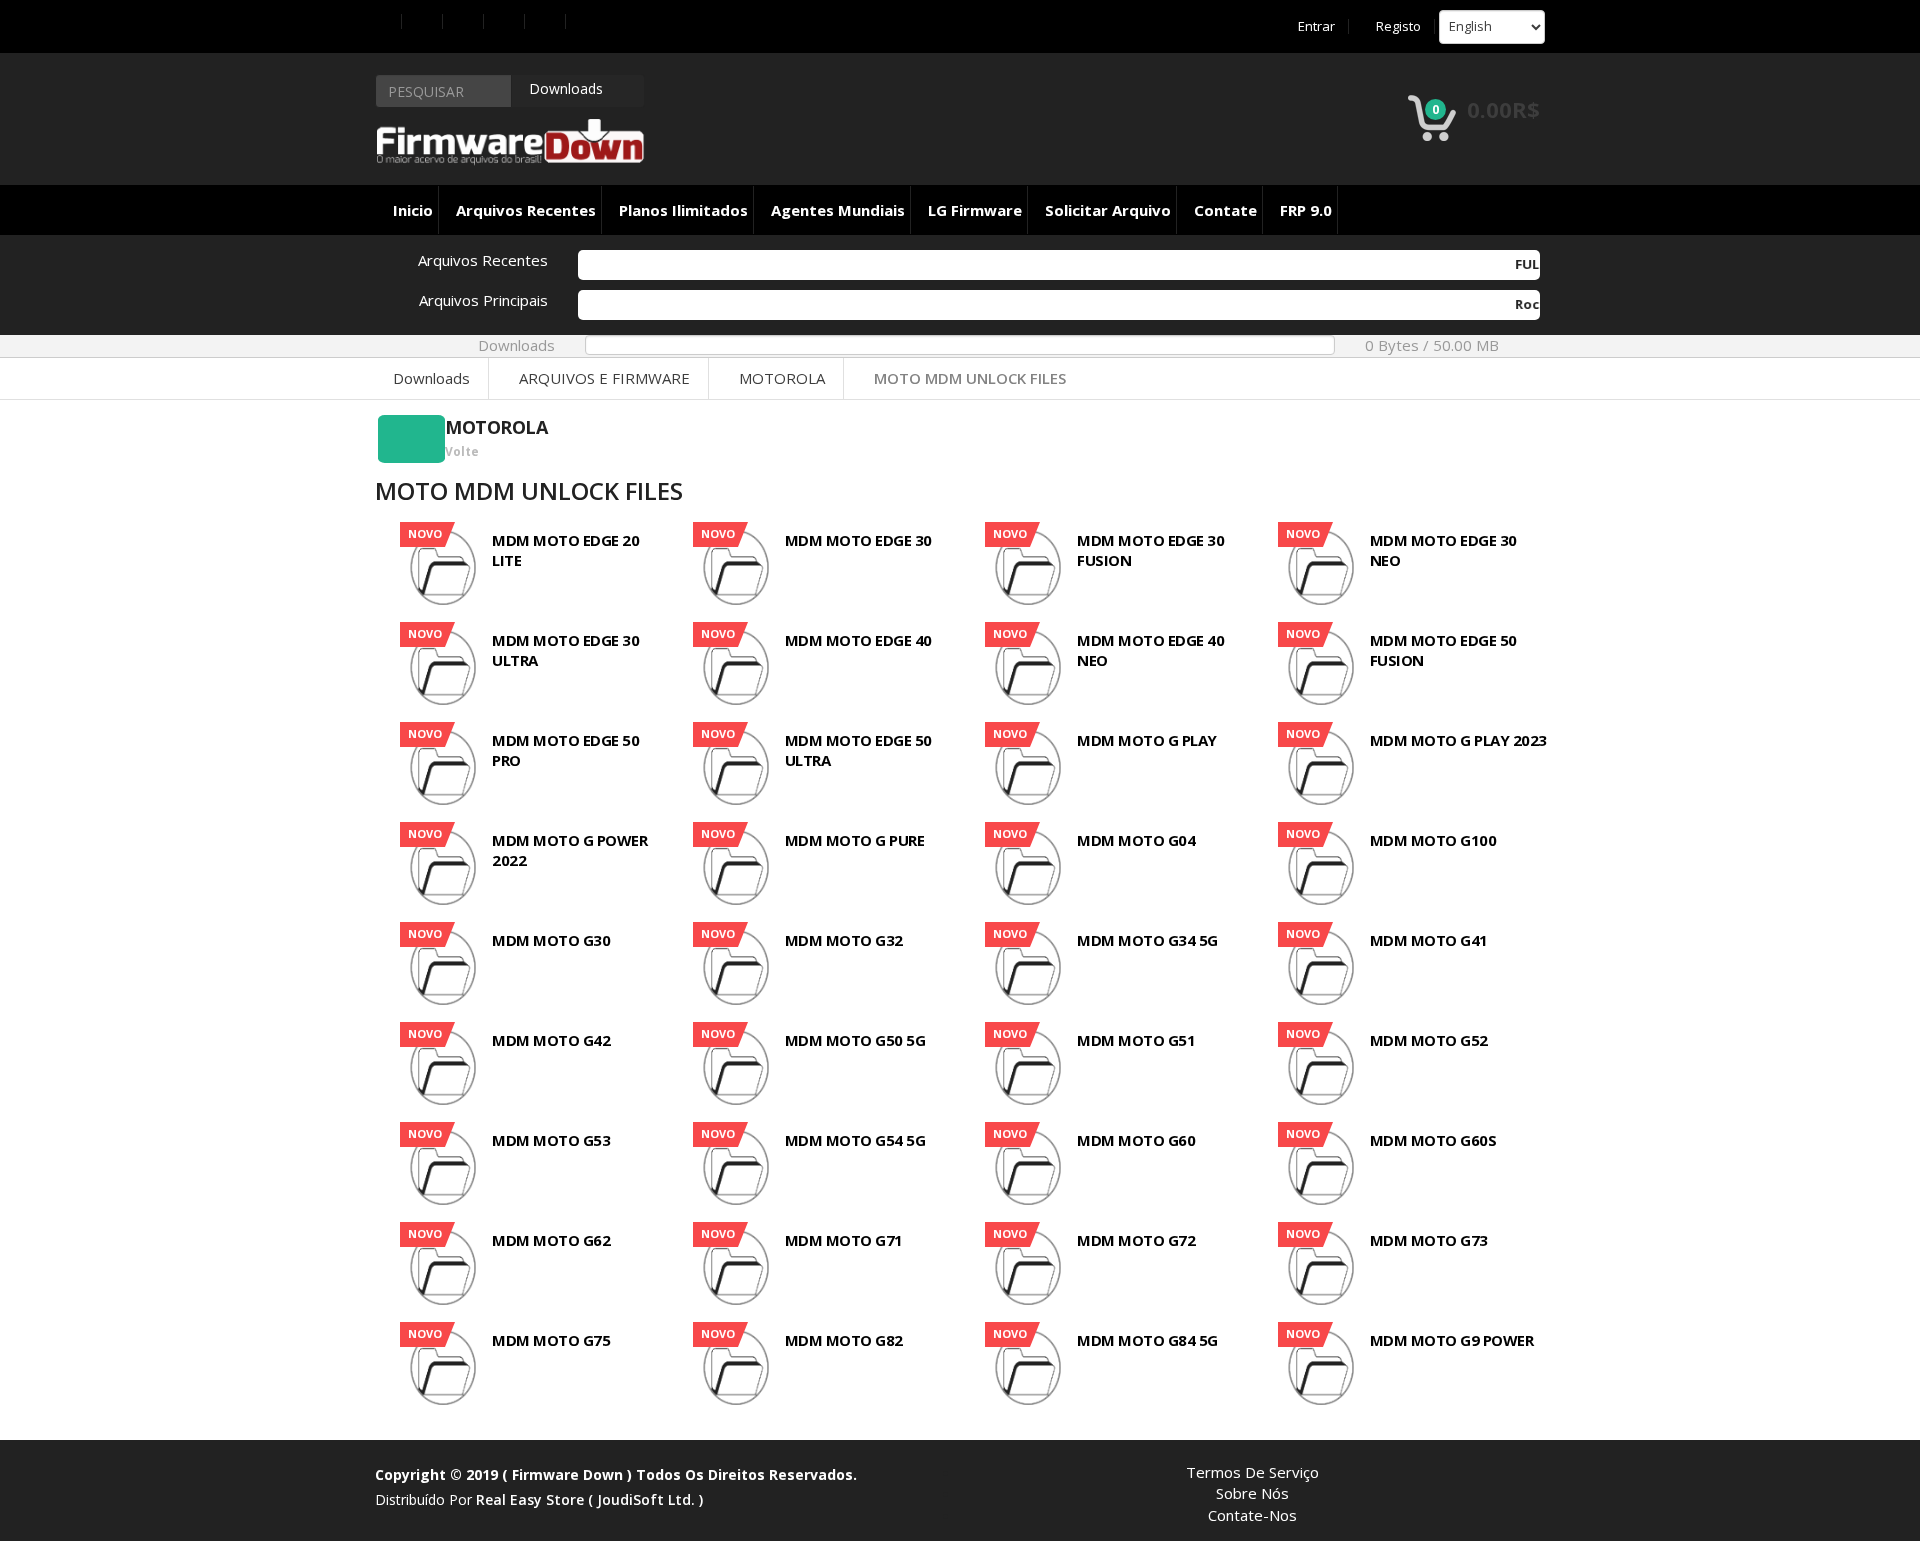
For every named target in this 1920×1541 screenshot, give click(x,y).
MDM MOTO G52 (1429, 1040)
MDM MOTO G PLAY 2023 (1458, 740)
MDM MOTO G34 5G (1147, 940)
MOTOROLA (782, 378)
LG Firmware (975, 210)
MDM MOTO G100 (1433, 840)
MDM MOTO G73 (1429, 1240)
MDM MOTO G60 (1136, 1140)
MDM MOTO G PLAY (1147, 740)
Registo (1398, 26)
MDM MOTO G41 (1429, 940)
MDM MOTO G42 (551, 1040)
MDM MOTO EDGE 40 (858, 640)
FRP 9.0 (1306, 210)
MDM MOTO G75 (551, 1340)
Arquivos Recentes (526, 210)
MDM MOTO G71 (844, 1240)
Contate (1225, 210)
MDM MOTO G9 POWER (1452, 1340)
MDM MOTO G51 (1136, 1040)
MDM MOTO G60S (1433, 1140)
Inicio (413, 210)
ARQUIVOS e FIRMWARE (604, 378)
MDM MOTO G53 (551, 1140)
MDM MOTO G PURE (855, 840)
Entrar (1316, 26)
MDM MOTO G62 (551, 1240)
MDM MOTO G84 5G (1147, 1340)
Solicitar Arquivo (1108, 210)
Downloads (431, 378)
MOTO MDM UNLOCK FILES (970, 378)
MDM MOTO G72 (1136, 1240)
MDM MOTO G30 (551, 940)
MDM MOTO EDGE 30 (858, 540)
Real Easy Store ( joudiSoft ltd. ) (589, 1499)
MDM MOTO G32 (844, 940)
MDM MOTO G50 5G (855, 1040)
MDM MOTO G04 (1136, 840)
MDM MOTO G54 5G (855, 1140)
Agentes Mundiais (838, 210)
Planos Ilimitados (683, 210)
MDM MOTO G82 (844, 1340)
